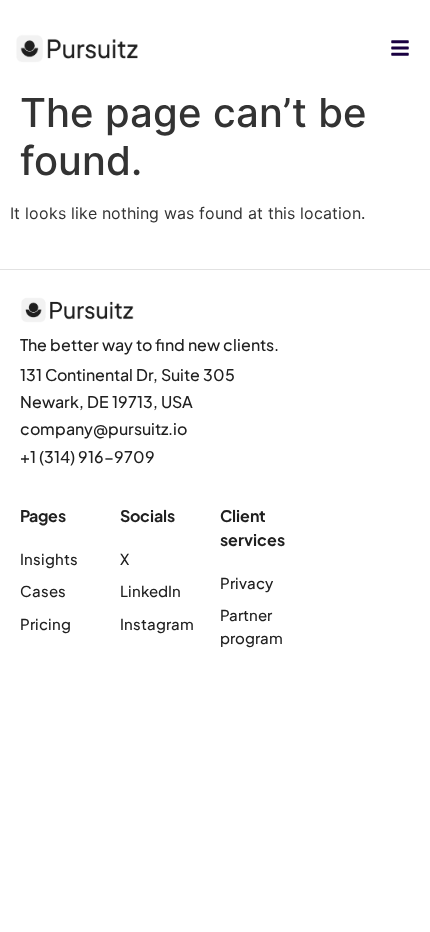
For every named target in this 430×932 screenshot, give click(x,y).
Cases (43, 590)
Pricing (45, 623)
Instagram (157, 623)
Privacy (246, 582)
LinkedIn (150, 590)
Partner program (251, 626)
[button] (400, 48)
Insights (49, 558)
